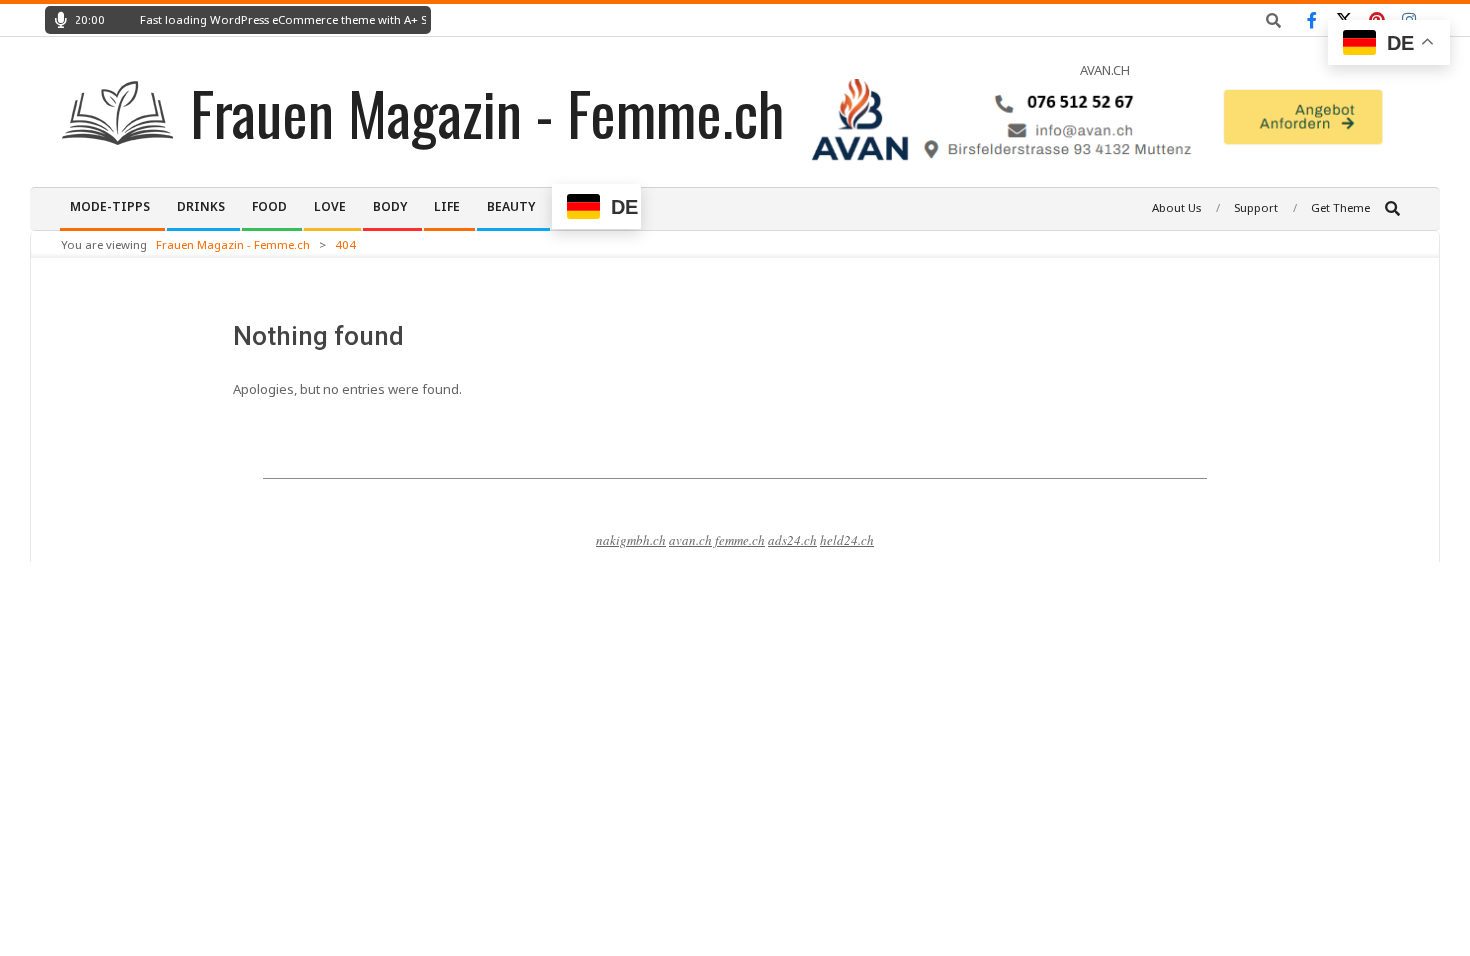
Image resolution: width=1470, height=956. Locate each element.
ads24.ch (792, 540)
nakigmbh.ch (631, 540)
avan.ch (690, 540)
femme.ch (740, 540)
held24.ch (847, 540)
